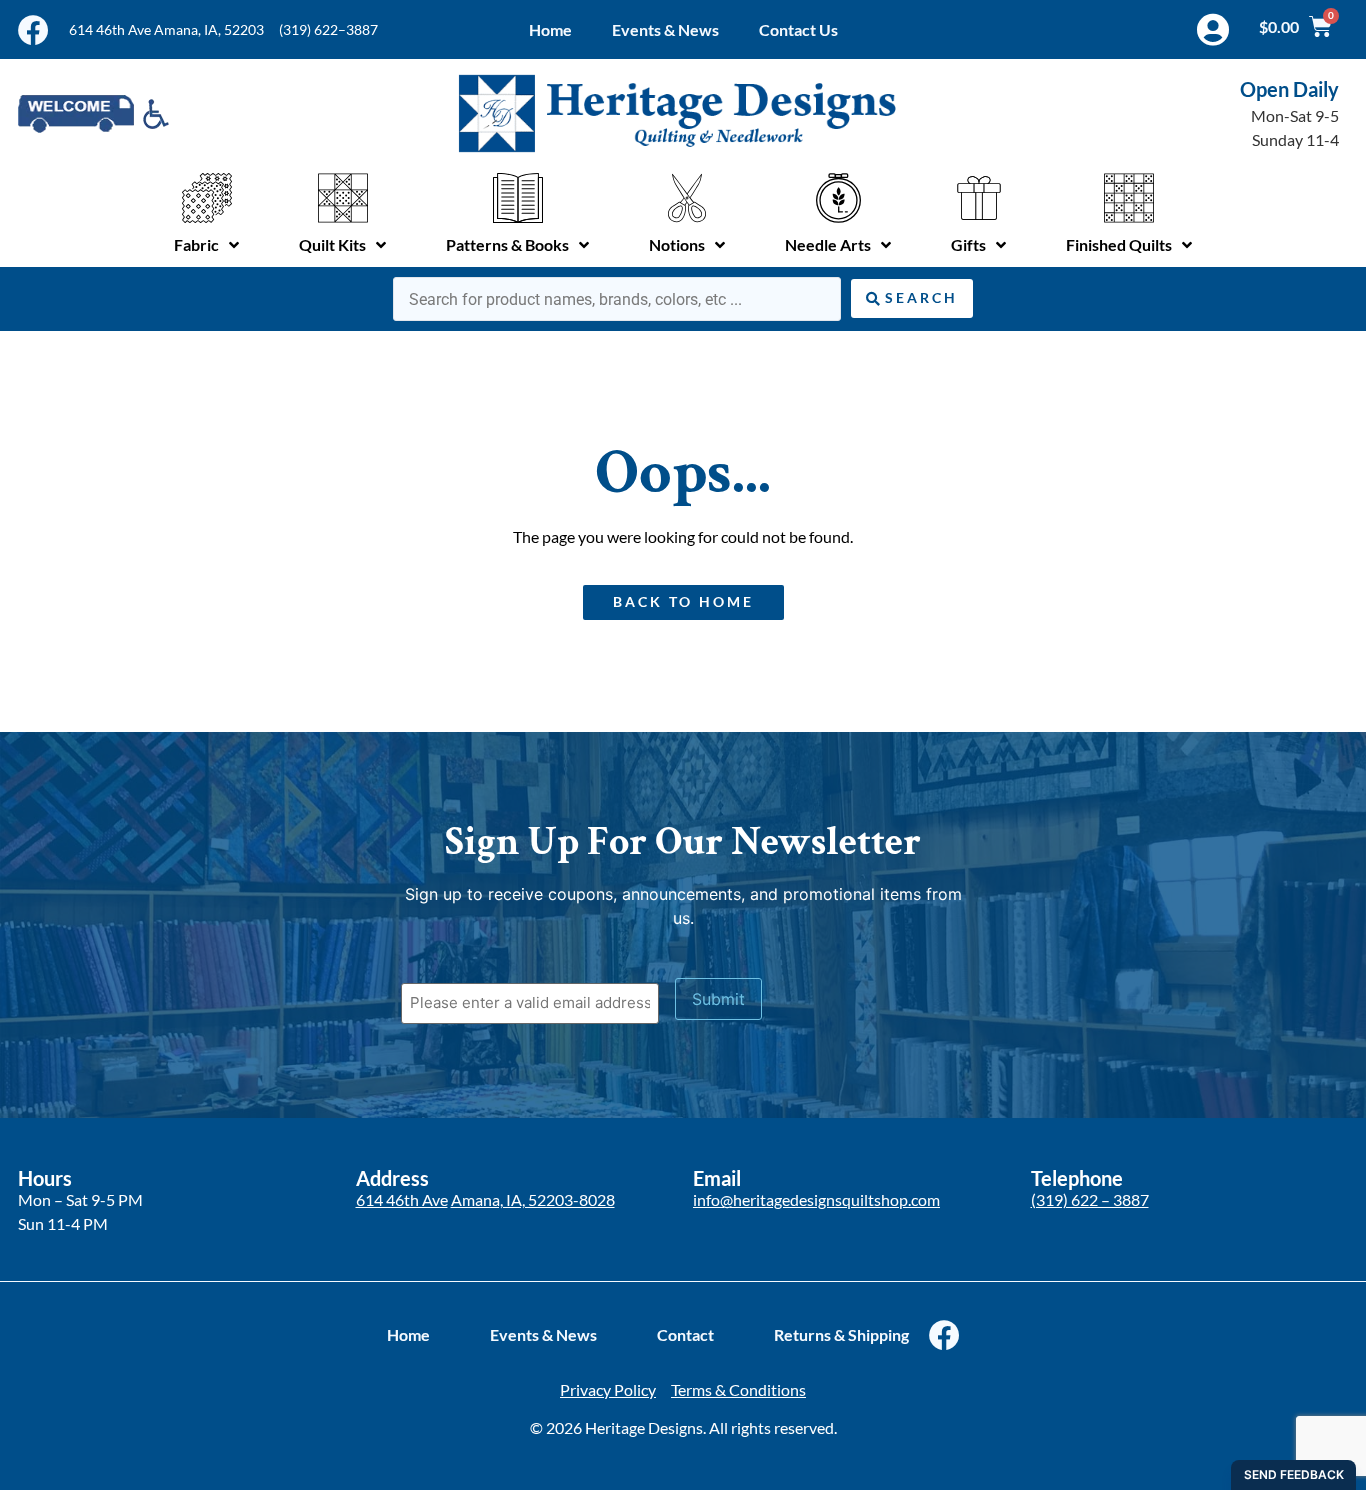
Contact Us (798, 29)
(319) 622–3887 (328, 29)
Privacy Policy (608, 1389)
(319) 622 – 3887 (1090, 1199)
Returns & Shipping (841, 1334)
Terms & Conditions (738, 1389)
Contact (685, 1334)
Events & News (665, 29)
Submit (718, 999)
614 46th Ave (402, 1199)
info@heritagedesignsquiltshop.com (816, 1199)
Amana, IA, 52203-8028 (533, 1199)
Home (550, 29)
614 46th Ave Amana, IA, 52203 (166, 29)
